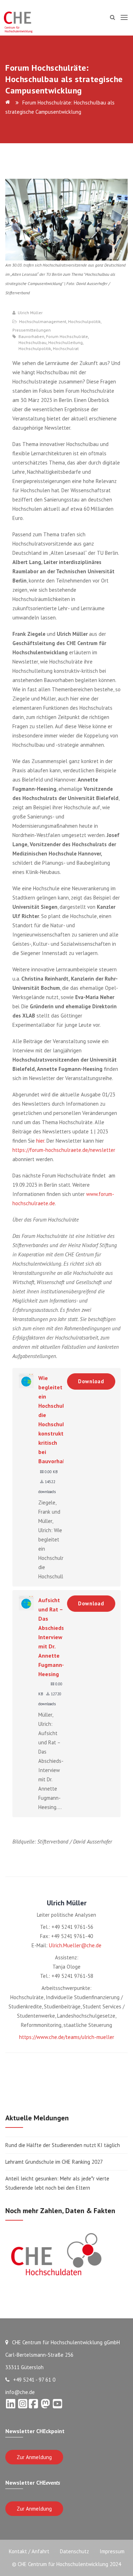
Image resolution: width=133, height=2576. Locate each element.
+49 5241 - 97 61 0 (34, 2380)
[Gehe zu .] (9, 103)
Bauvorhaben (31, 337)
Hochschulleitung (65, 343)
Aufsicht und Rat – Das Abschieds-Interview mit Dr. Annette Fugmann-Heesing (52, 1637)
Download (91, 1381)
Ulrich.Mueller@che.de (75, 1945)
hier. (41, 1141)
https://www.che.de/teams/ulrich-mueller (67, 2037)
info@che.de (20, 2392)
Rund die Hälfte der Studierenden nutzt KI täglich (63, 2145)
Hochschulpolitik (84, 321)
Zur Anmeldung (34, 2457)
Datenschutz (74, 2551)
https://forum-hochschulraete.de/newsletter (64, 1150)
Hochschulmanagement (43, 321)
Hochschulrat (66, 349)
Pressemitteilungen (32, 330)
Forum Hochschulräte (67, 337)
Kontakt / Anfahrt (29, 2551)
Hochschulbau (32, 343)
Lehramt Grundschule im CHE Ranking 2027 (54, 2162)
